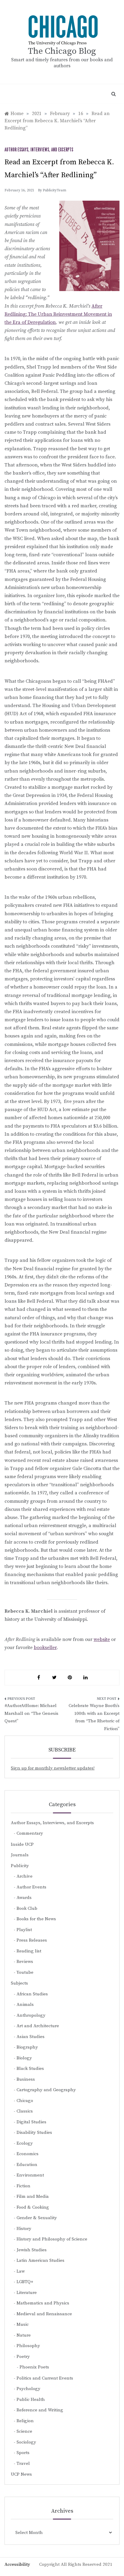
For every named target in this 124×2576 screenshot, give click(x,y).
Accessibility (17, 2564)
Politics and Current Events (45, 2378)
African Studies (32, 1994)
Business (26, 2079)
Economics (28, 2154)
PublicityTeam (54, 190)
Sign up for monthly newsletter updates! (53, 1768)
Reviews (25, 1962)
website (102, 1639)
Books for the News (36, 1919)
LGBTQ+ (25, 2282)
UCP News (21, 2474)
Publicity (20, 1866)
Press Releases (32, 1940)
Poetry (23, 2357)
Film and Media (33, 2196)
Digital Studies (31, 2122)
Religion (25, 2421)
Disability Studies (34, 2132)
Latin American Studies (40, 2260)
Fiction (23, 2186)
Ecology (25, 2143)
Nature (24, 2335)
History (24, 2229)
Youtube (25, 1972)
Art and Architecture (38, 2026)
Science (24, 2431)
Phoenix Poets (34, 2367)
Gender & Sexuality (37, 2218)
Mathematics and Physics (43, 2303)
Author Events (31, 1887)
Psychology (28, 2389)
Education (27, 2165)
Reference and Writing (40, 2410)
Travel (23, 2464)
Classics (25, 2111)
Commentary (30, 1833)
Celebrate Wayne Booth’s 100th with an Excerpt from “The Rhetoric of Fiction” (94, 1717)
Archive (25, 1876)
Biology (24, 2058)
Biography (27, 2047)
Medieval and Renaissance (44, 2314)
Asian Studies (31, 2037)
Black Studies (30, 2069)
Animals (25, 2005)
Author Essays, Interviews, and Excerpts (39, 150)
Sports (23, 2453)
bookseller (45, 1648)
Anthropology (31, 2015)
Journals (20, 1855)
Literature (27, 2293)
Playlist (24, 1930)
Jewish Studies (32, 2250)
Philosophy (28, 2346)
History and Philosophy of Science (52, 2239)
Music (23, 2324)
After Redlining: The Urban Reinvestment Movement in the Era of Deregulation (58, 314)
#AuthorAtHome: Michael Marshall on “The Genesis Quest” (31, 1713)
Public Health (31, 2400)
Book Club (27, 1908)
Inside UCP (22, 1844)
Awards (24, 1898)
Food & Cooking (33, 2207)
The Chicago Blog (62, 51)
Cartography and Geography (46, 2090)
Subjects (19, 1983)
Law (21, 2271)
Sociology (26, 2442)
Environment (30, 2175)
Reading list (29, 1951)
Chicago (25, 2101)
